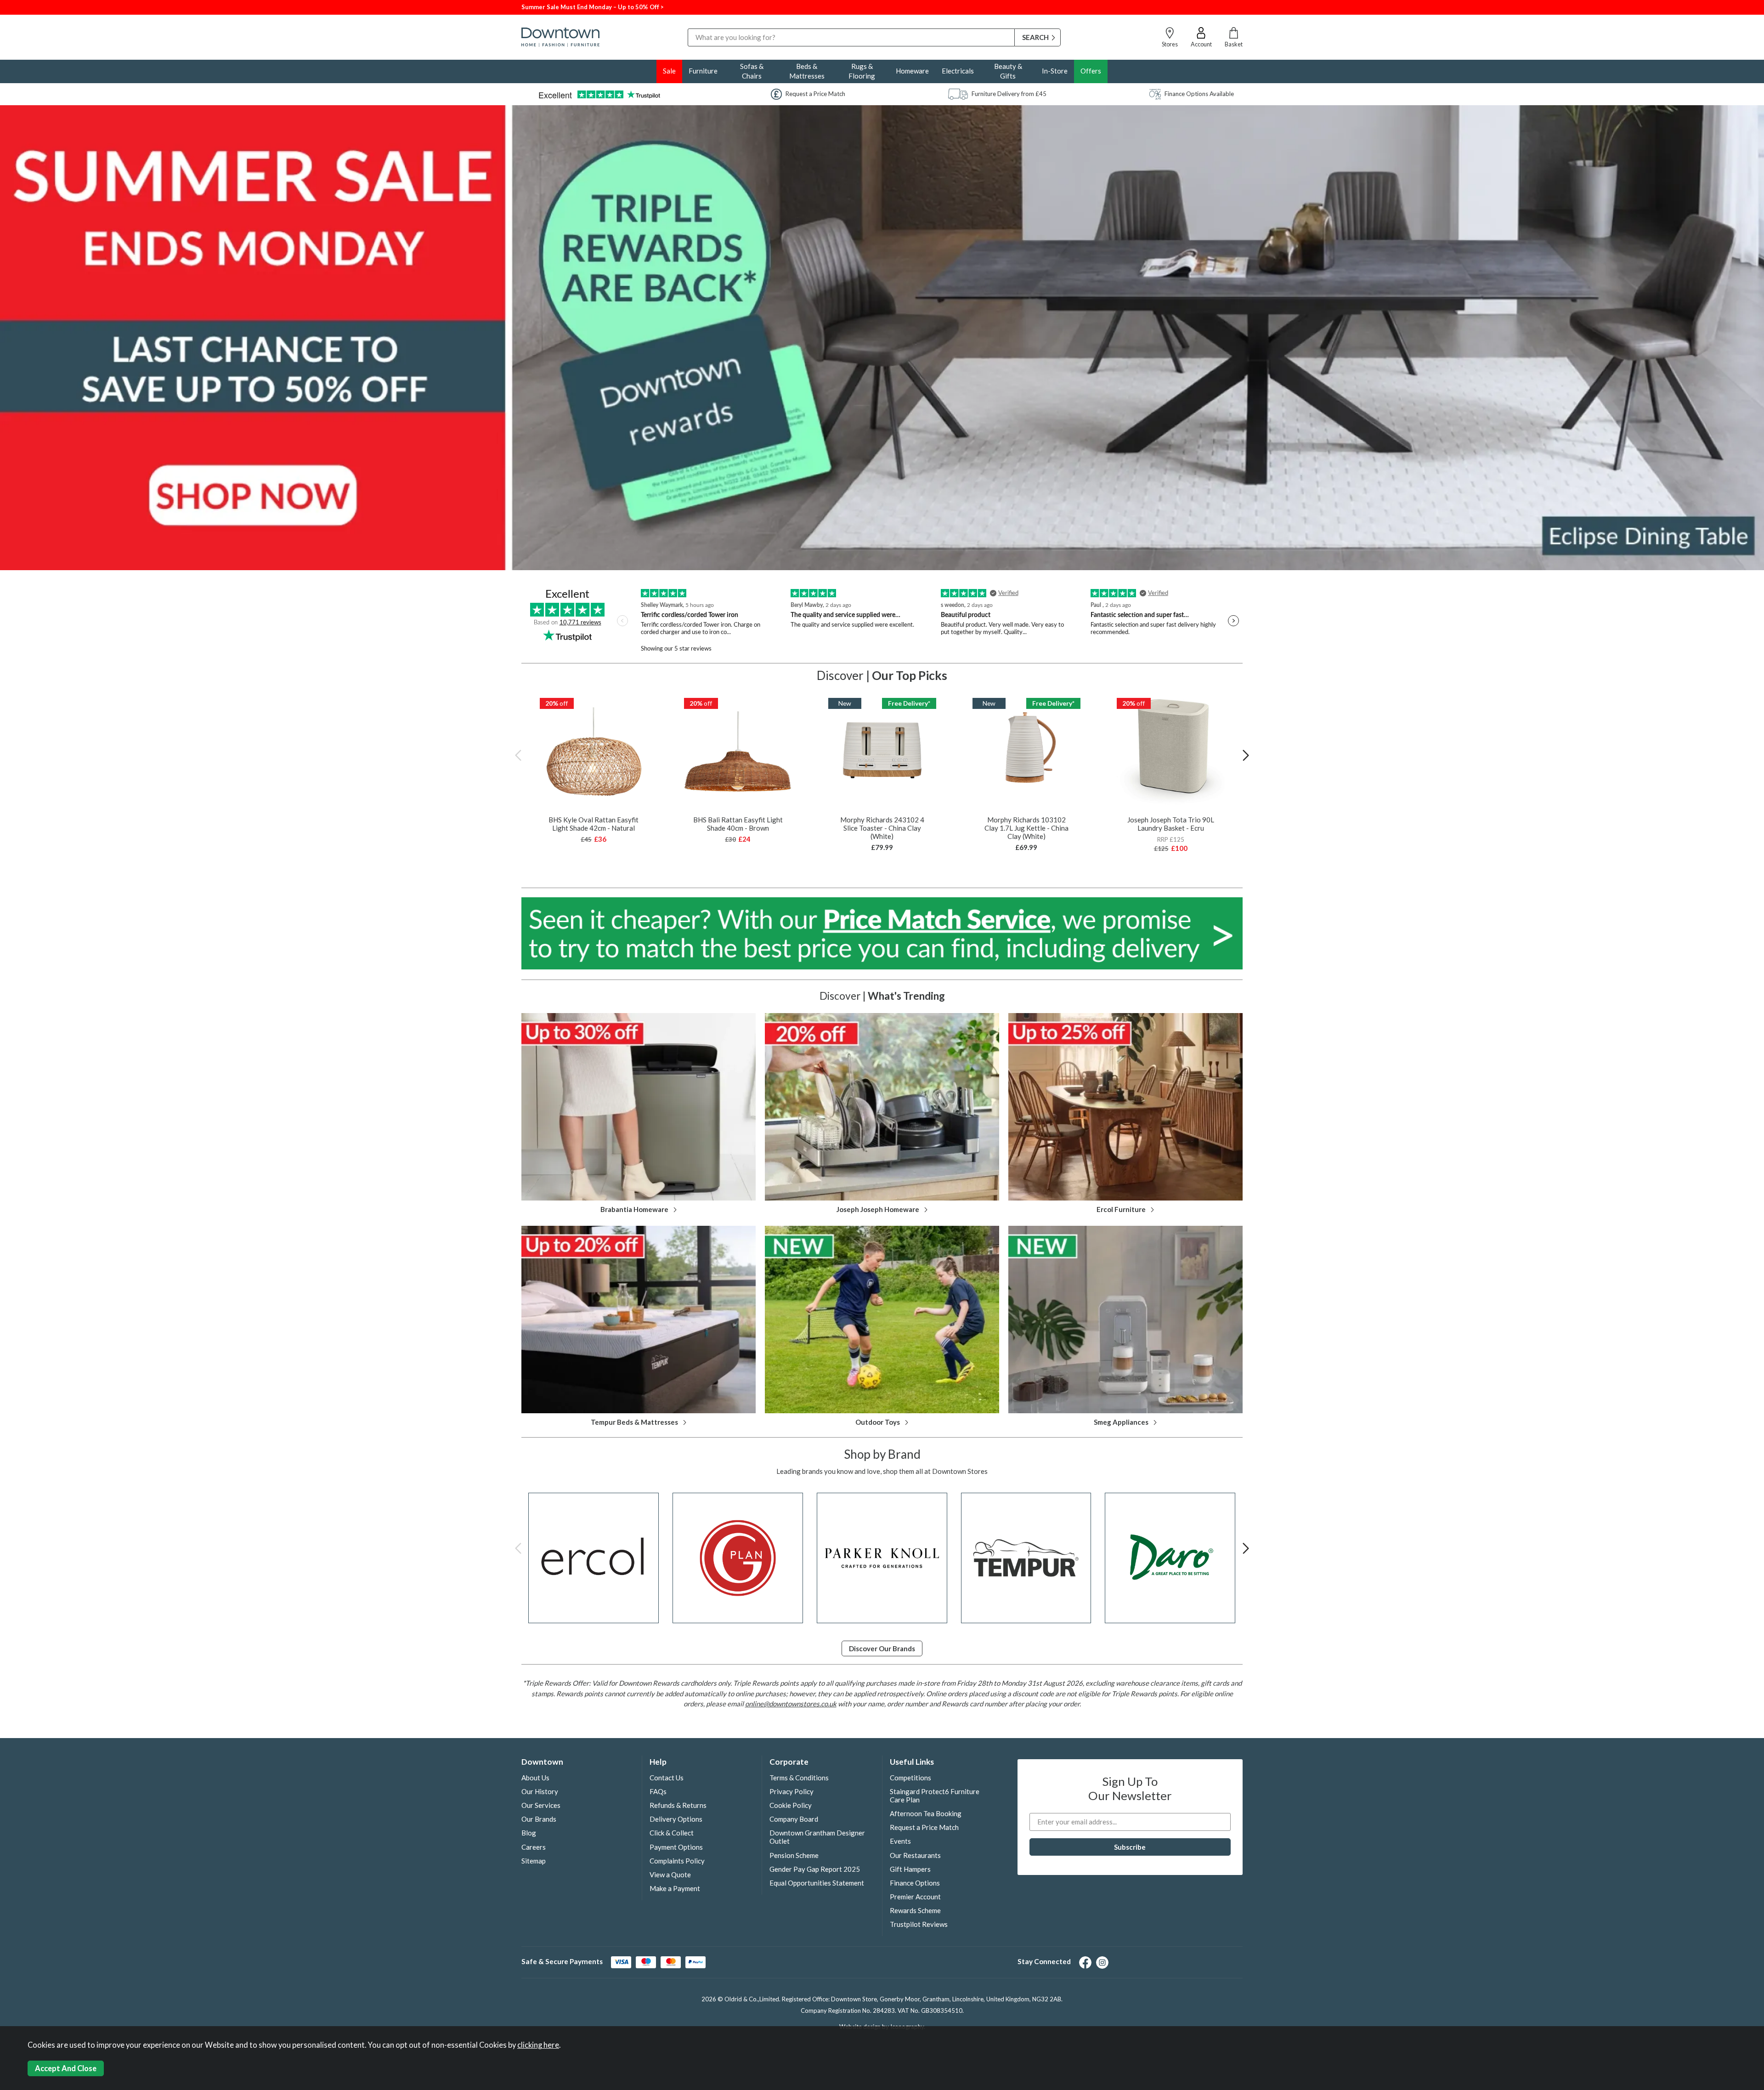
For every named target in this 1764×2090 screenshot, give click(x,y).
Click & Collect (672, 1833)
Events (900, 1841)
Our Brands (539, 1819)
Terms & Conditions (799, 1778)
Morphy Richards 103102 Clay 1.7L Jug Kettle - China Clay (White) (1026, 828)
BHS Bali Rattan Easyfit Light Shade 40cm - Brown (738, 824)
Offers (1091, 71)
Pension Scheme (794, 1855)
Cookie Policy (791, 1805)
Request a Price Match (924, 1827)
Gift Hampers (910, 1869)
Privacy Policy (792, 1791)
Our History (540, 1791)
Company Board (794, 1819)
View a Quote (670, 1875)
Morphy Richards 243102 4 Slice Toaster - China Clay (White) (882, 828)
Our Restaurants (915, 1855)
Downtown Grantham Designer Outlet (817, 1837)
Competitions (910, 1778)
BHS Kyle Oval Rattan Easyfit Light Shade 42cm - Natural (594, 824)
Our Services (541, 1805)
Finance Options (915, 1883)
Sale (669, 71)
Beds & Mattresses (807, 71)
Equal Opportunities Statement (817, 1883)
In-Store (1055, 71)
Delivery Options (676, 1819)
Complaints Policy (677, 1861)
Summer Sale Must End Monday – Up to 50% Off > (593, 7)
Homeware (912, 71)
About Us (535, 1778)
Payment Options (676, 1847)
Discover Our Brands (882, 1648)
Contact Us (667, 1778)
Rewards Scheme (915, 1910)
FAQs (658, 1791)
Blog (529, 1833)
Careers (534, 1847)
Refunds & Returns (678, 1805)
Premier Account (915, 1897)
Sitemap (534, 1861)
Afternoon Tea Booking (926, 1813)
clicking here (538, 2045)
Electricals (958, 71)
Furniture (703, 71)
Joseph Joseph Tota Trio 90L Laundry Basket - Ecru (1171, 824)
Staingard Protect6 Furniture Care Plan (935, 1795)
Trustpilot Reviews (919, 1924)
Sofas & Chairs (752, 71)
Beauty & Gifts (1008, 71)
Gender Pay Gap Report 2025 (815, 1869)
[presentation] (518, 755)
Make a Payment (675, 1888)
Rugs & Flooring (862, 71)
